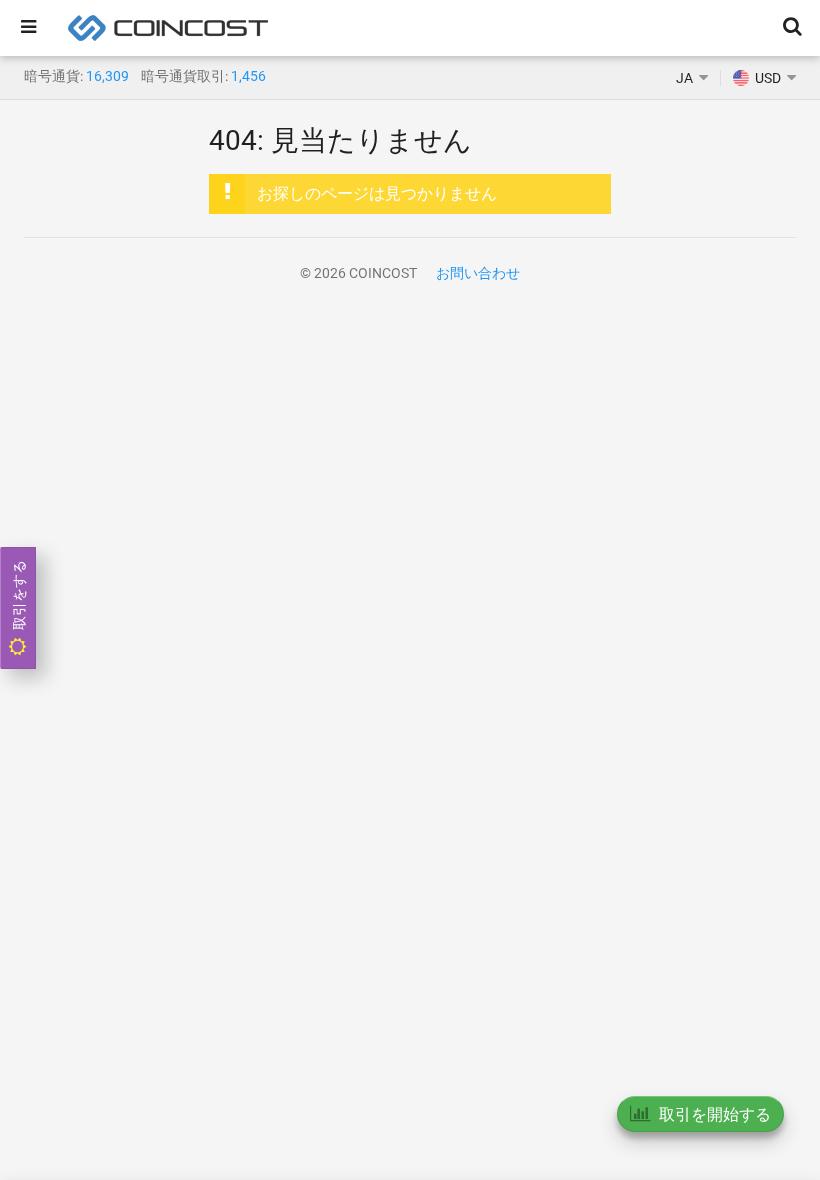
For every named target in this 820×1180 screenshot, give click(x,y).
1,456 (248, 76)
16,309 (107, 76)
